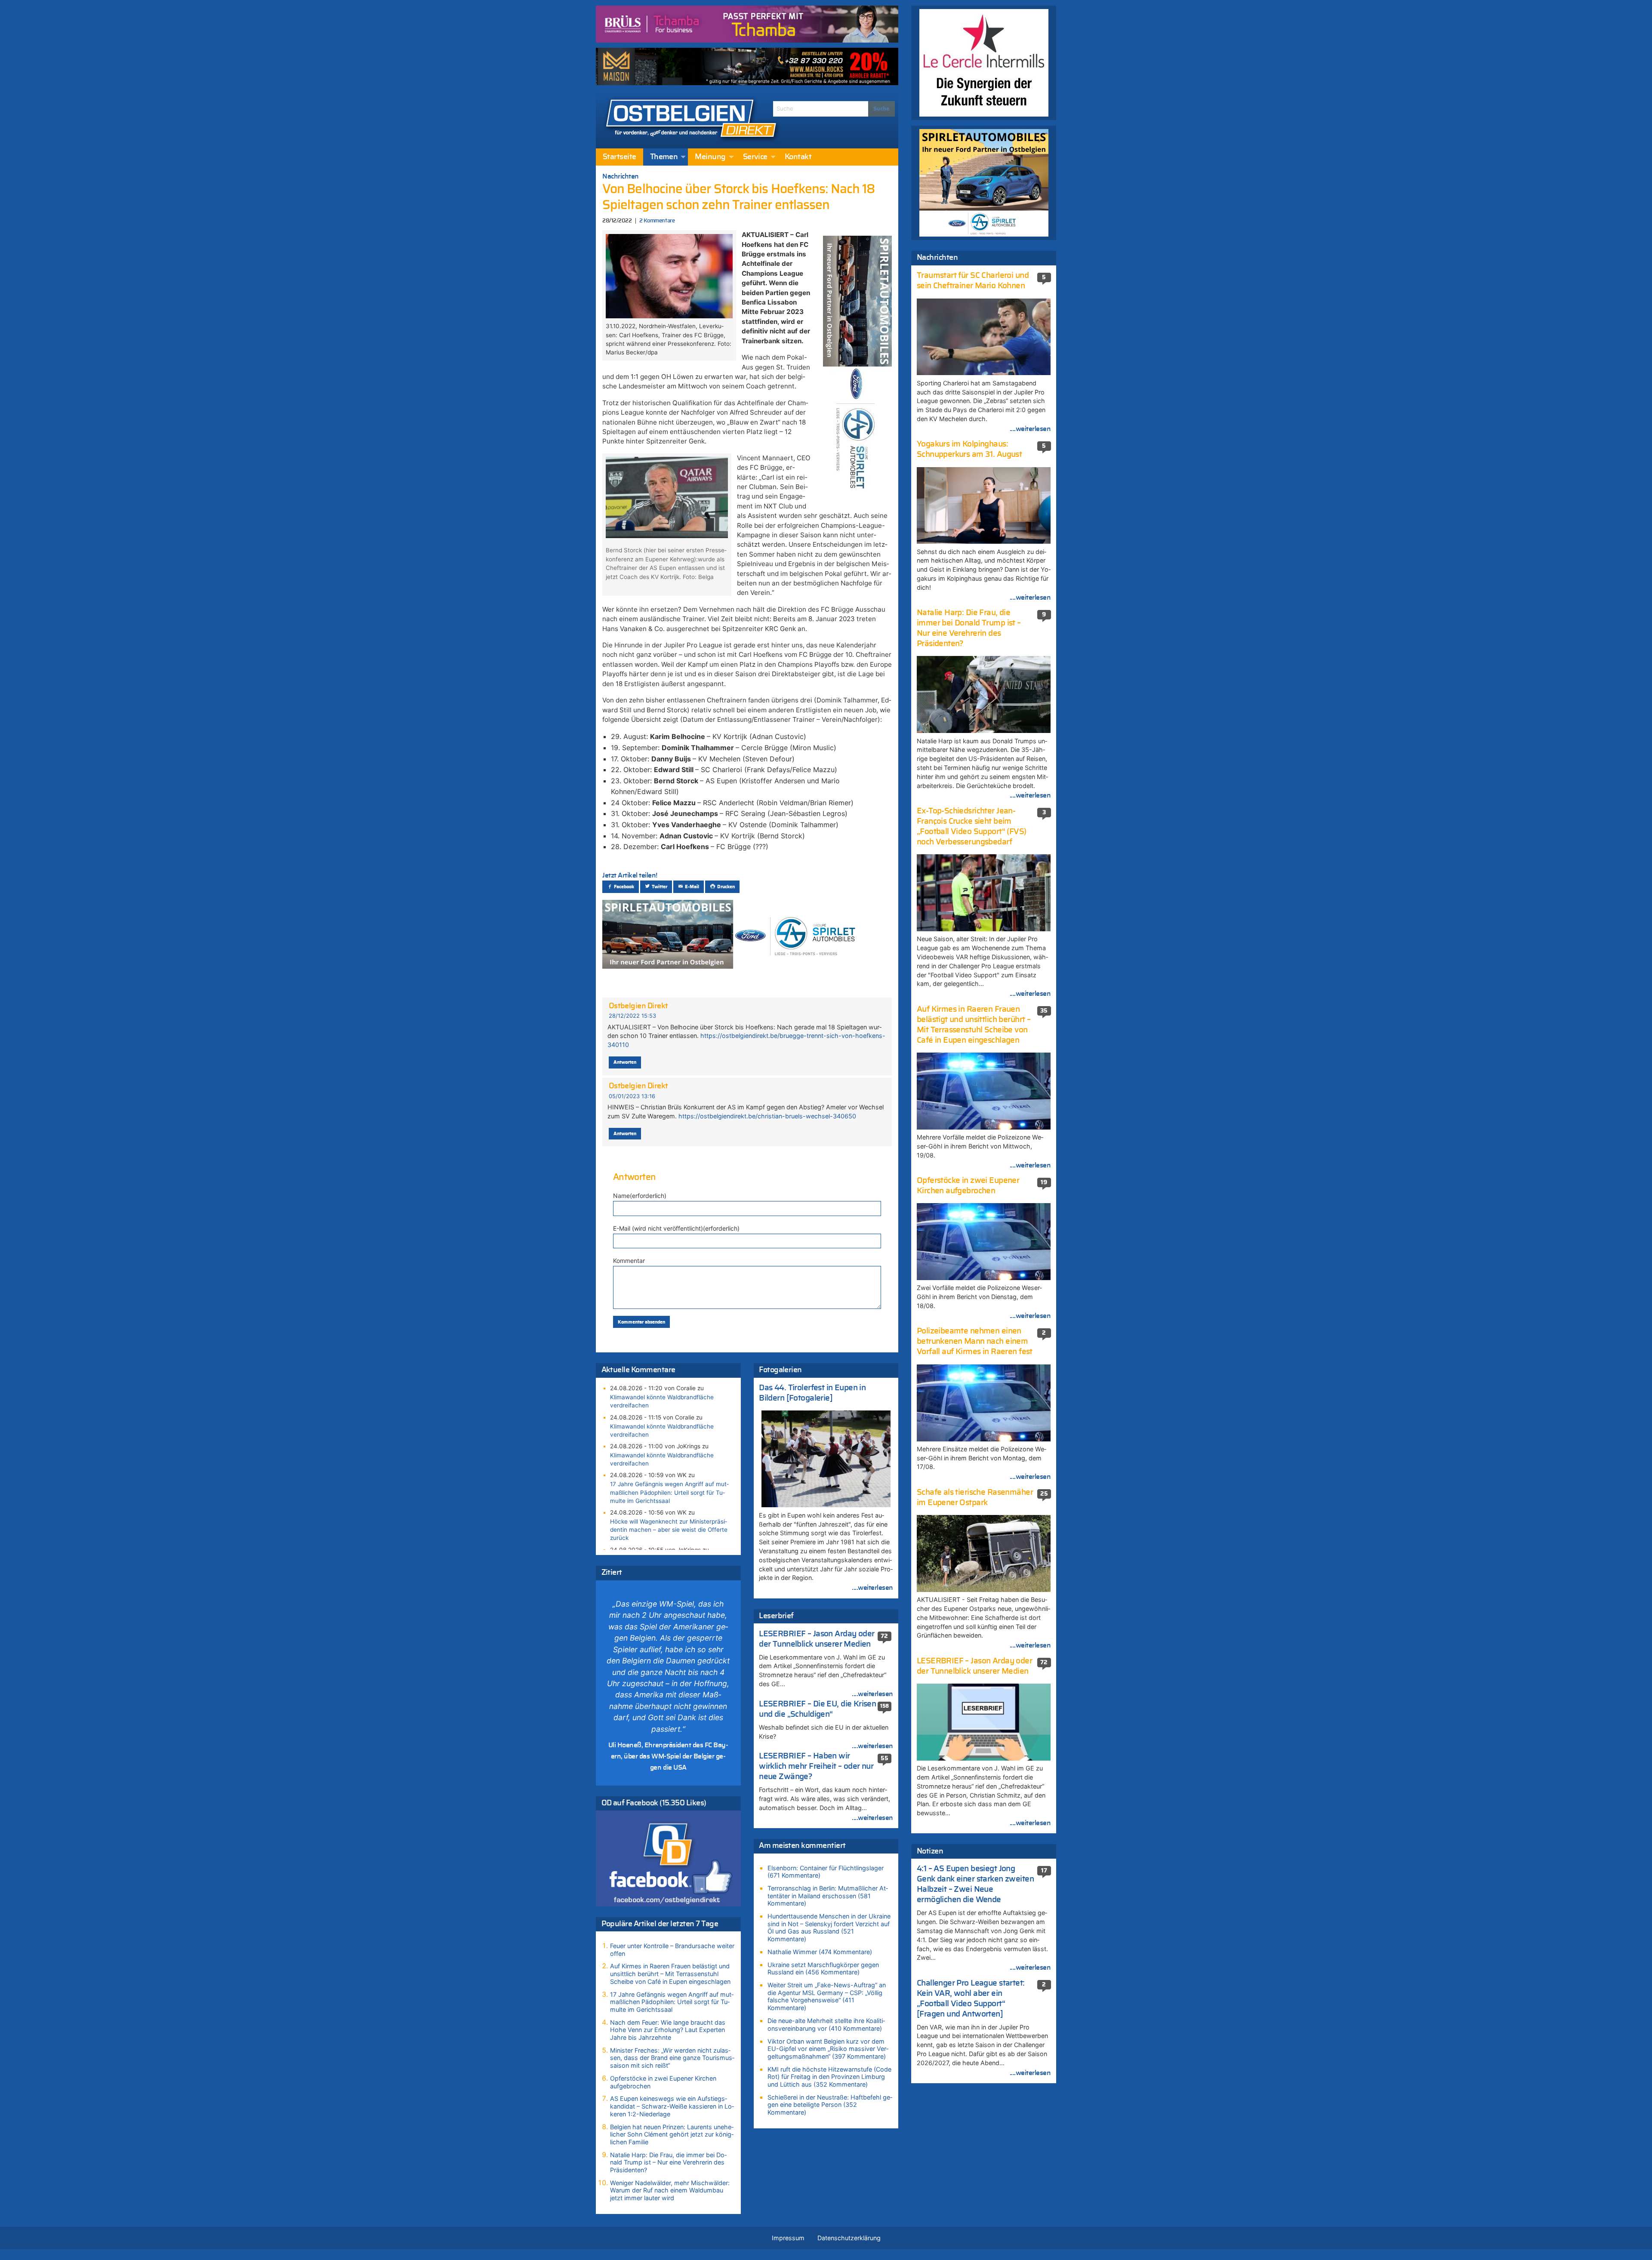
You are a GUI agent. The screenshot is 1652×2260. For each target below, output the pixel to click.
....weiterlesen (872, 1588)
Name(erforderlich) (640, 1196)
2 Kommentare (657, 221)
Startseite (619, 157)
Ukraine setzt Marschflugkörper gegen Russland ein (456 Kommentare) (823, 1969)
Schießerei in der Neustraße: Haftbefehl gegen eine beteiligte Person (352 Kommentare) (830, 2105)
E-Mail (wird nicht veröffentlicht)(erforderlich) (676, 1228)
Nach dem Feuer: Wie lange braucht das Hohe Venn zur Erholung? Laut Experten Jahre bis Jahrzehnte (668, 2030)
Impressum (788, 2238)
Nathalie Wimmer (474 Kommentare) (820, 1952)
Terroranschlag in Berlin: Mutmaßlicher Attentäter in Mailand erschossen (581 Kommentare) (828, 1896)
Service (755, 157)
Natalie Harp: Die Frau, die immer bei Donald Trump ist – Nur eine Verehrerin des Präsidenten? (668, 2162)
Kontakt (798, 157)
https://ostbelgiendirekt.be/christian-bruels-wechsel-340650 (767, 1116)
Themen (664, 157)
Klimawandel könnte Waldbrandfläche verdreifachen (662, 1401)
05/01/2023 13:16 (632, 1096)
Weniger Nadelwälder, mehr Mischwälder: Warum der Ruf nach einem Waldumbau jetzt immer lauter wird (670, 2190)
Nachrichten (621, 176)
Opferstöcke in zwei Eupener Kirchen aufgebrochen (663, 2082)
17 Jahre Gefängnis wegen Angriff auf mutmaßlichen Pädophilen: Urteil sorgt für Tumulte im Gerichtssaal (669, 1492)
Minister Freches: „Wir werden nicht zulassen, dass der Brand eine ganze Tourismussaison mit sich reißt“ (672, 2058)
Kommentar (629, 1261)
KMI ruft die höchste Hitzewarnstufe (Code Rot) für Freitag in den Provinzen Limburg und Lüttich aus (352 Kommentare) (829, 2077)
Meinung (710, 157)
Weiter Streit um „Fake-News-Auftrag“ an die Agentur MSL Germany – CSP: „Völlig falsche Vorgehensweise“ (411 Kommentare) (827, 1996)
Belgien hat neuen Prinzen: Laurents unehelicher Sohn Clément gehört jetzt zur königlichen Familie (672, 2134)
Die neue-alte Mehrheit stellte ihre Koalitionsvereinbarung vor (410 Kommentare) (826, 2024)
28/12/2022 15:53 (632, 1016)
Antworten (625, 1062)
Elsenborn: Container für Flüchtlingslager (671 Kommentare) (826, 1872)
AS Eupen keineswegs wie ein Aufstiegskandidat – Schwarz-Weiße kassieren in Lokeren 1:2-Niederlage (672, 2106)
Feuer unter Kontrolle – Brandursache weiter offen (672, 1950)
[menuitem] (619, 157)
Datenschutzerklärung (849, 2238)
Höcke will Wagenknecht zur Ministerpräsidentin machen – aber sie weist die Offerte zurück (669, 1530)
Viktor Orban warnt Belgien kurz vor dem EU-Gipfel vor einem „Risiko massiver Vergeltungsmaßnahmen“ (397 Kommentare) (828, 2049)
